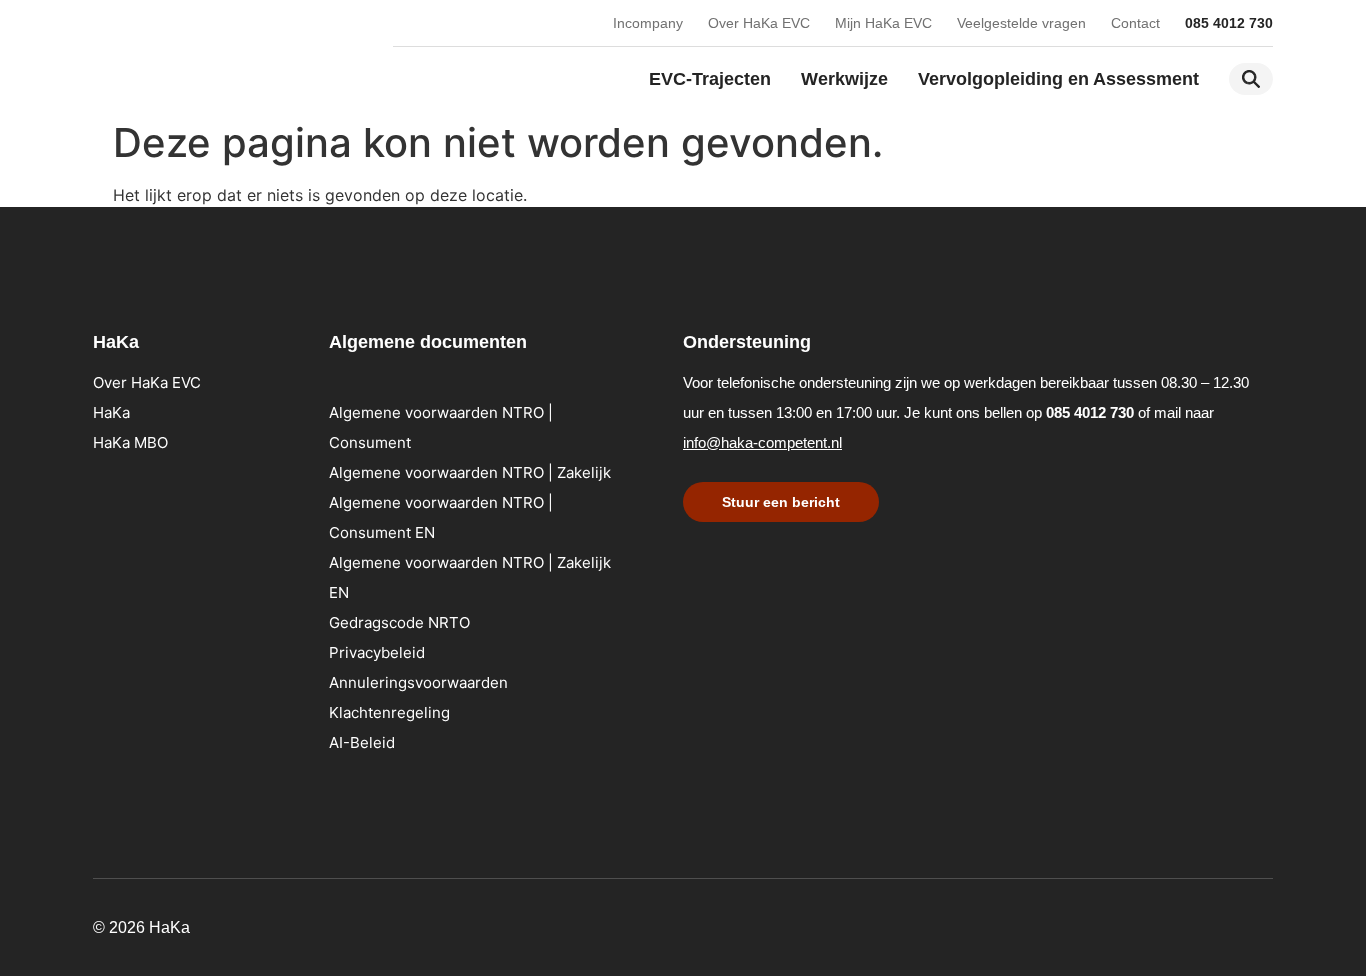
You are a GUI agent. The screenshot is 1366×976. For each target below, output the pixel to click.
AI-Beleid (362, 742)
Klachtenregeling (389, 712)
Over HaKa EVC (759, 23)
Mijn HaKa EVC (883, 23)
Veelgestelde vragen (1021, 23)
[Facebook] (1263, 924)
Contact (1135, 23)
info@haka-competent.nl (762, 442)
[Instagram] (1223, 924)
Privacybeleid (377, 652)
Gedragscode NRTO (399, 622)
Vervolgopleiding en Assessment (1058, 79)
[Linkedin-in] (1143, 924)
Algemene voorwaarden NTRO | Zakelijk (470, 472)
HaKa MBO (130, 442)
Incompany (648, 23)
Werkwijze (844, 79)
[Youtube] (1183, 924)
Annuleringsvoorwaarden (418, 682)
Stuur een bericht (781, 502)
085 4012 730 (1229, 23)
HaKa (111, 412)
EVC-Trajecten (710, 79)
